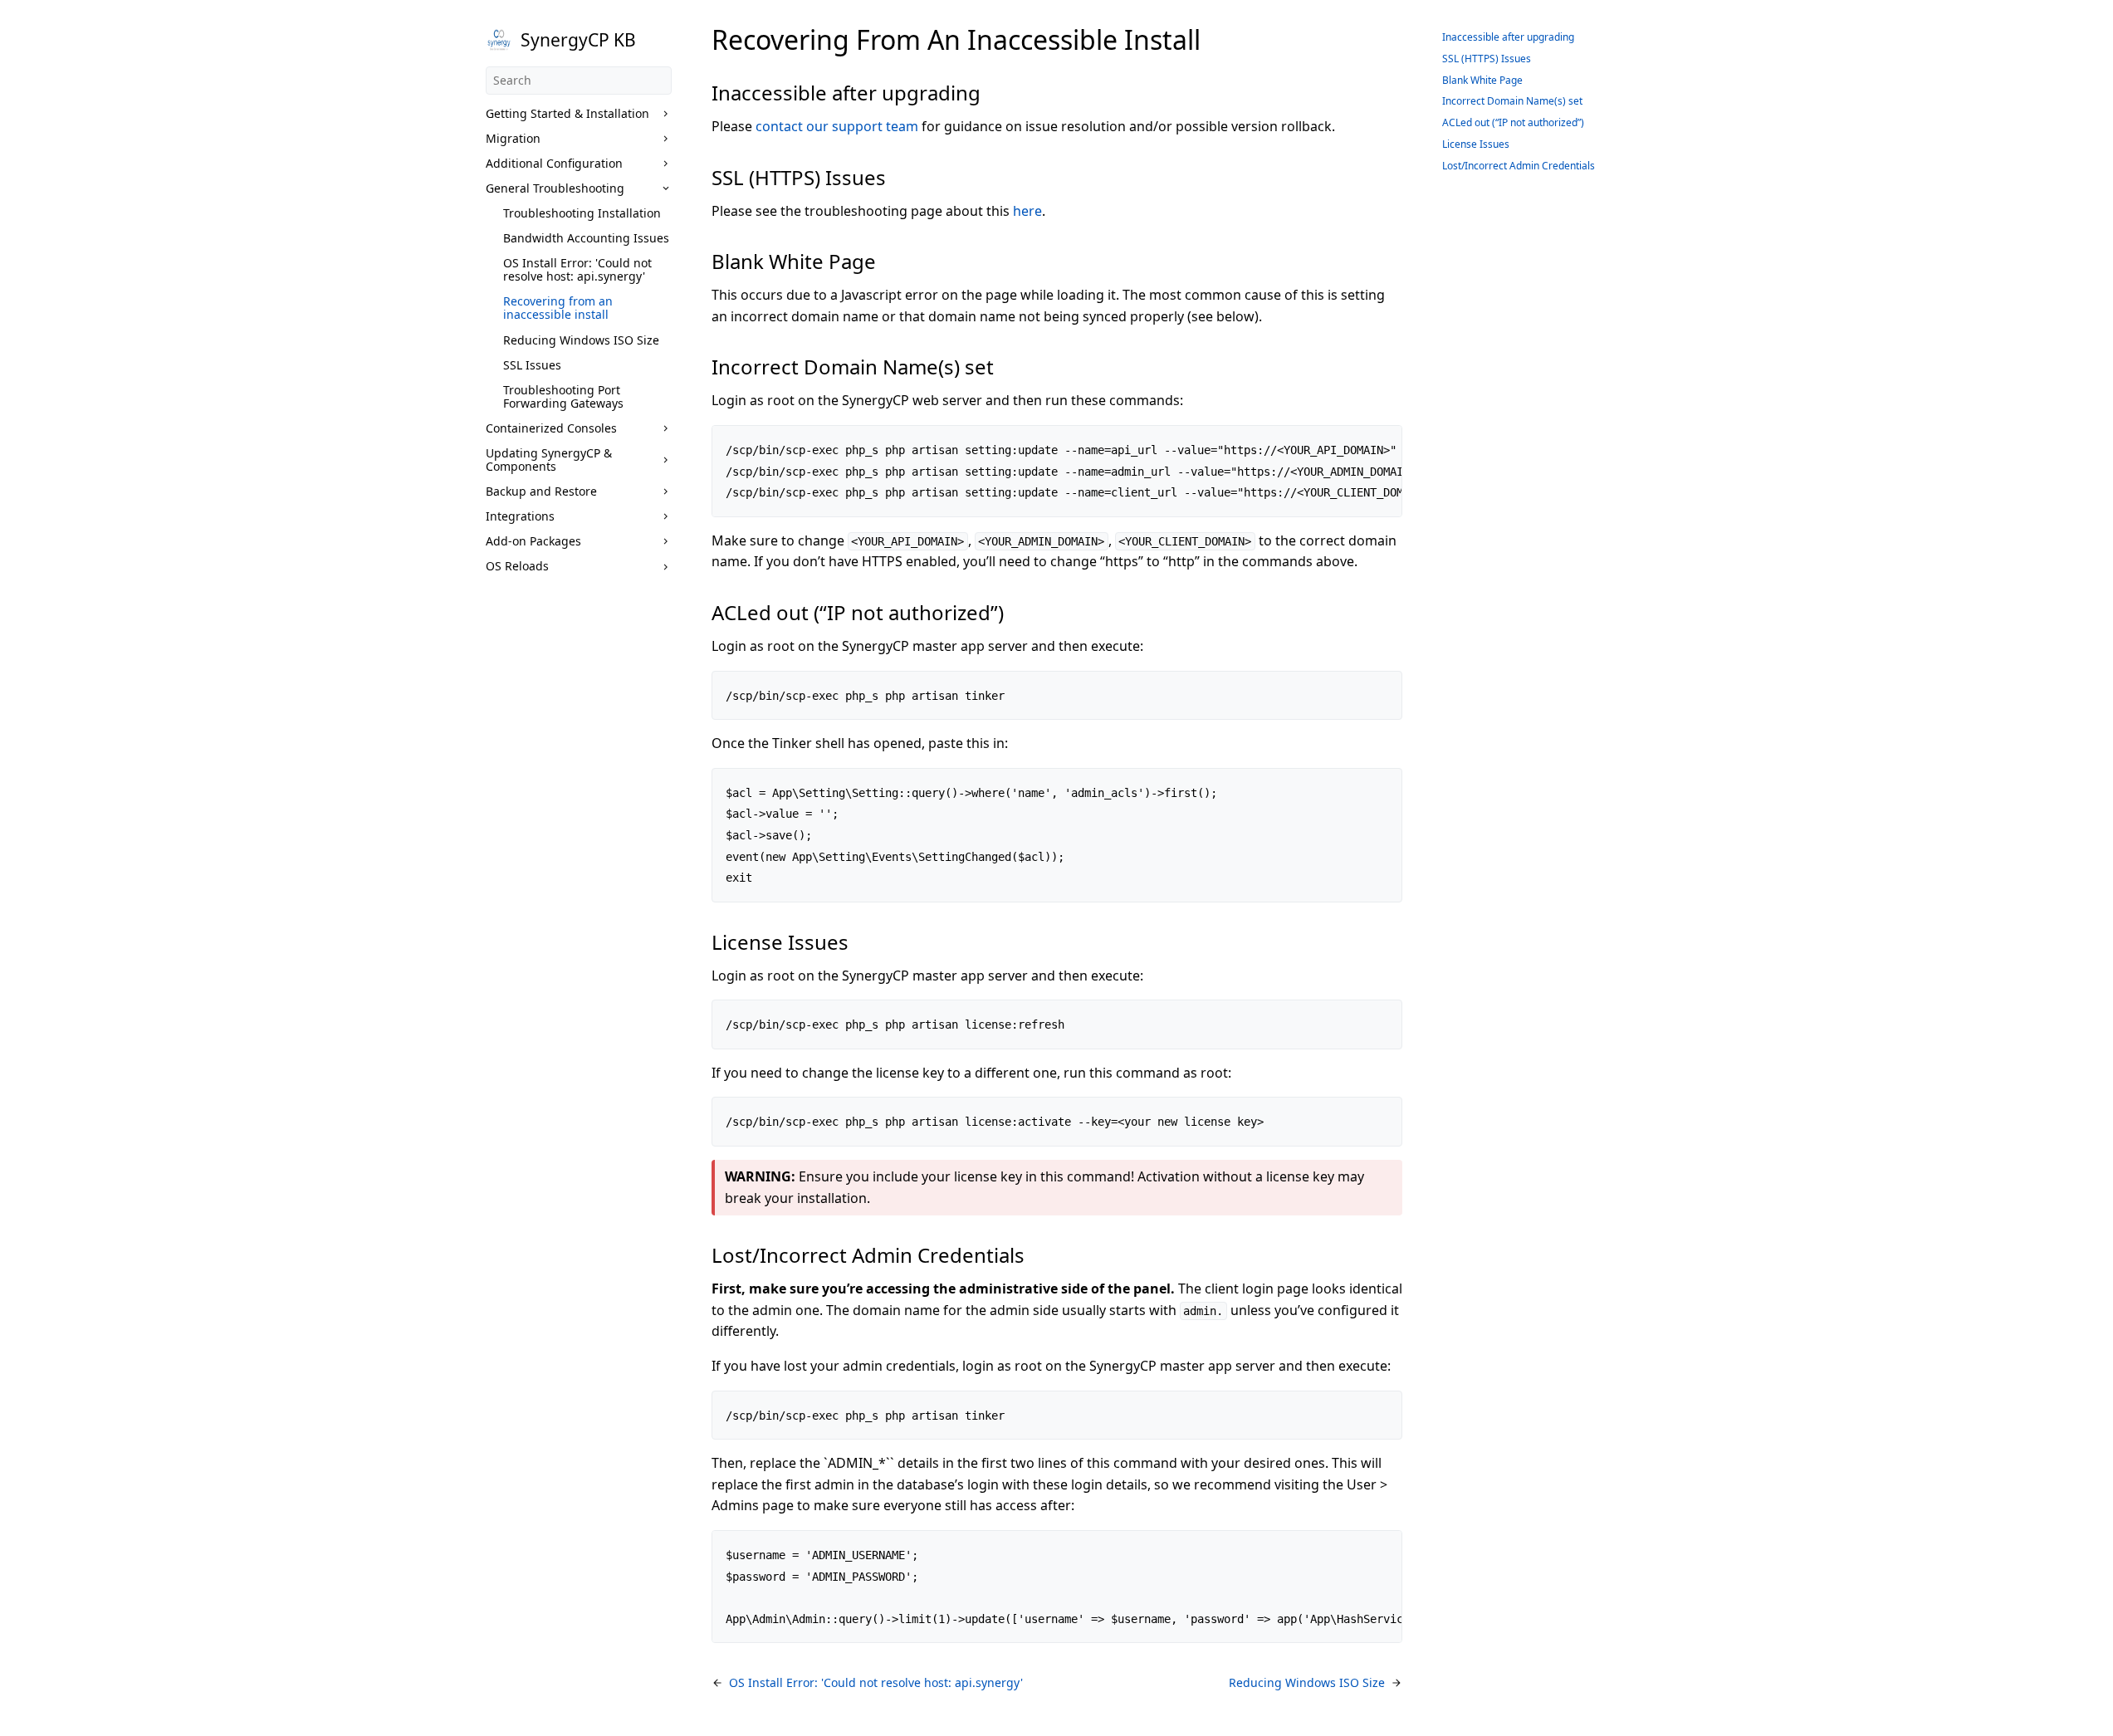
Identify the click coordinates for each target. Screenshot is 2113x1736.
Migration (513, 138)
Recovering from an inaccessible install (558, 308)
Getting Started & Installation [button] (567, 113)
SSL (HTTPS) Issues (1487, 59)
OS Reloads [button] (517, 566)
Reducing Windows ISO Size (581, 340)
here (1027, 211)
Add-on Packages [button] (533, 541)
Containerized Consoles (551, 428)
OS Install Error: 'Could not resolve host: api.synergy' (577, 269)
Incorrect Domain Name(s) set (1512, 101)
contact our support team (837, 126)
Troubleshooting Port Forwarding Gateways (563, 396)
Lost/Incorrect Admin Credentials (1519, 166)
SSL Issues (532, 365)
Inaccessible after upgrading (1508, 37)
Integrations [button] (520, 516)
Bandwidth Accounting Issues (586, 238)
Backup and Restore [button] (541, 491)
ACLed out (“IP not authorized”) (1513, 122)
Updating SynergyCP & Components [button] (549, 460)
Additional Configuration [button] (554, 163)
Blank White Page (1482, 80)
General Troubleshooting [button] (555, 188)
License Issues (1476, 144)
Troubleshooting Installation (582, 213)
